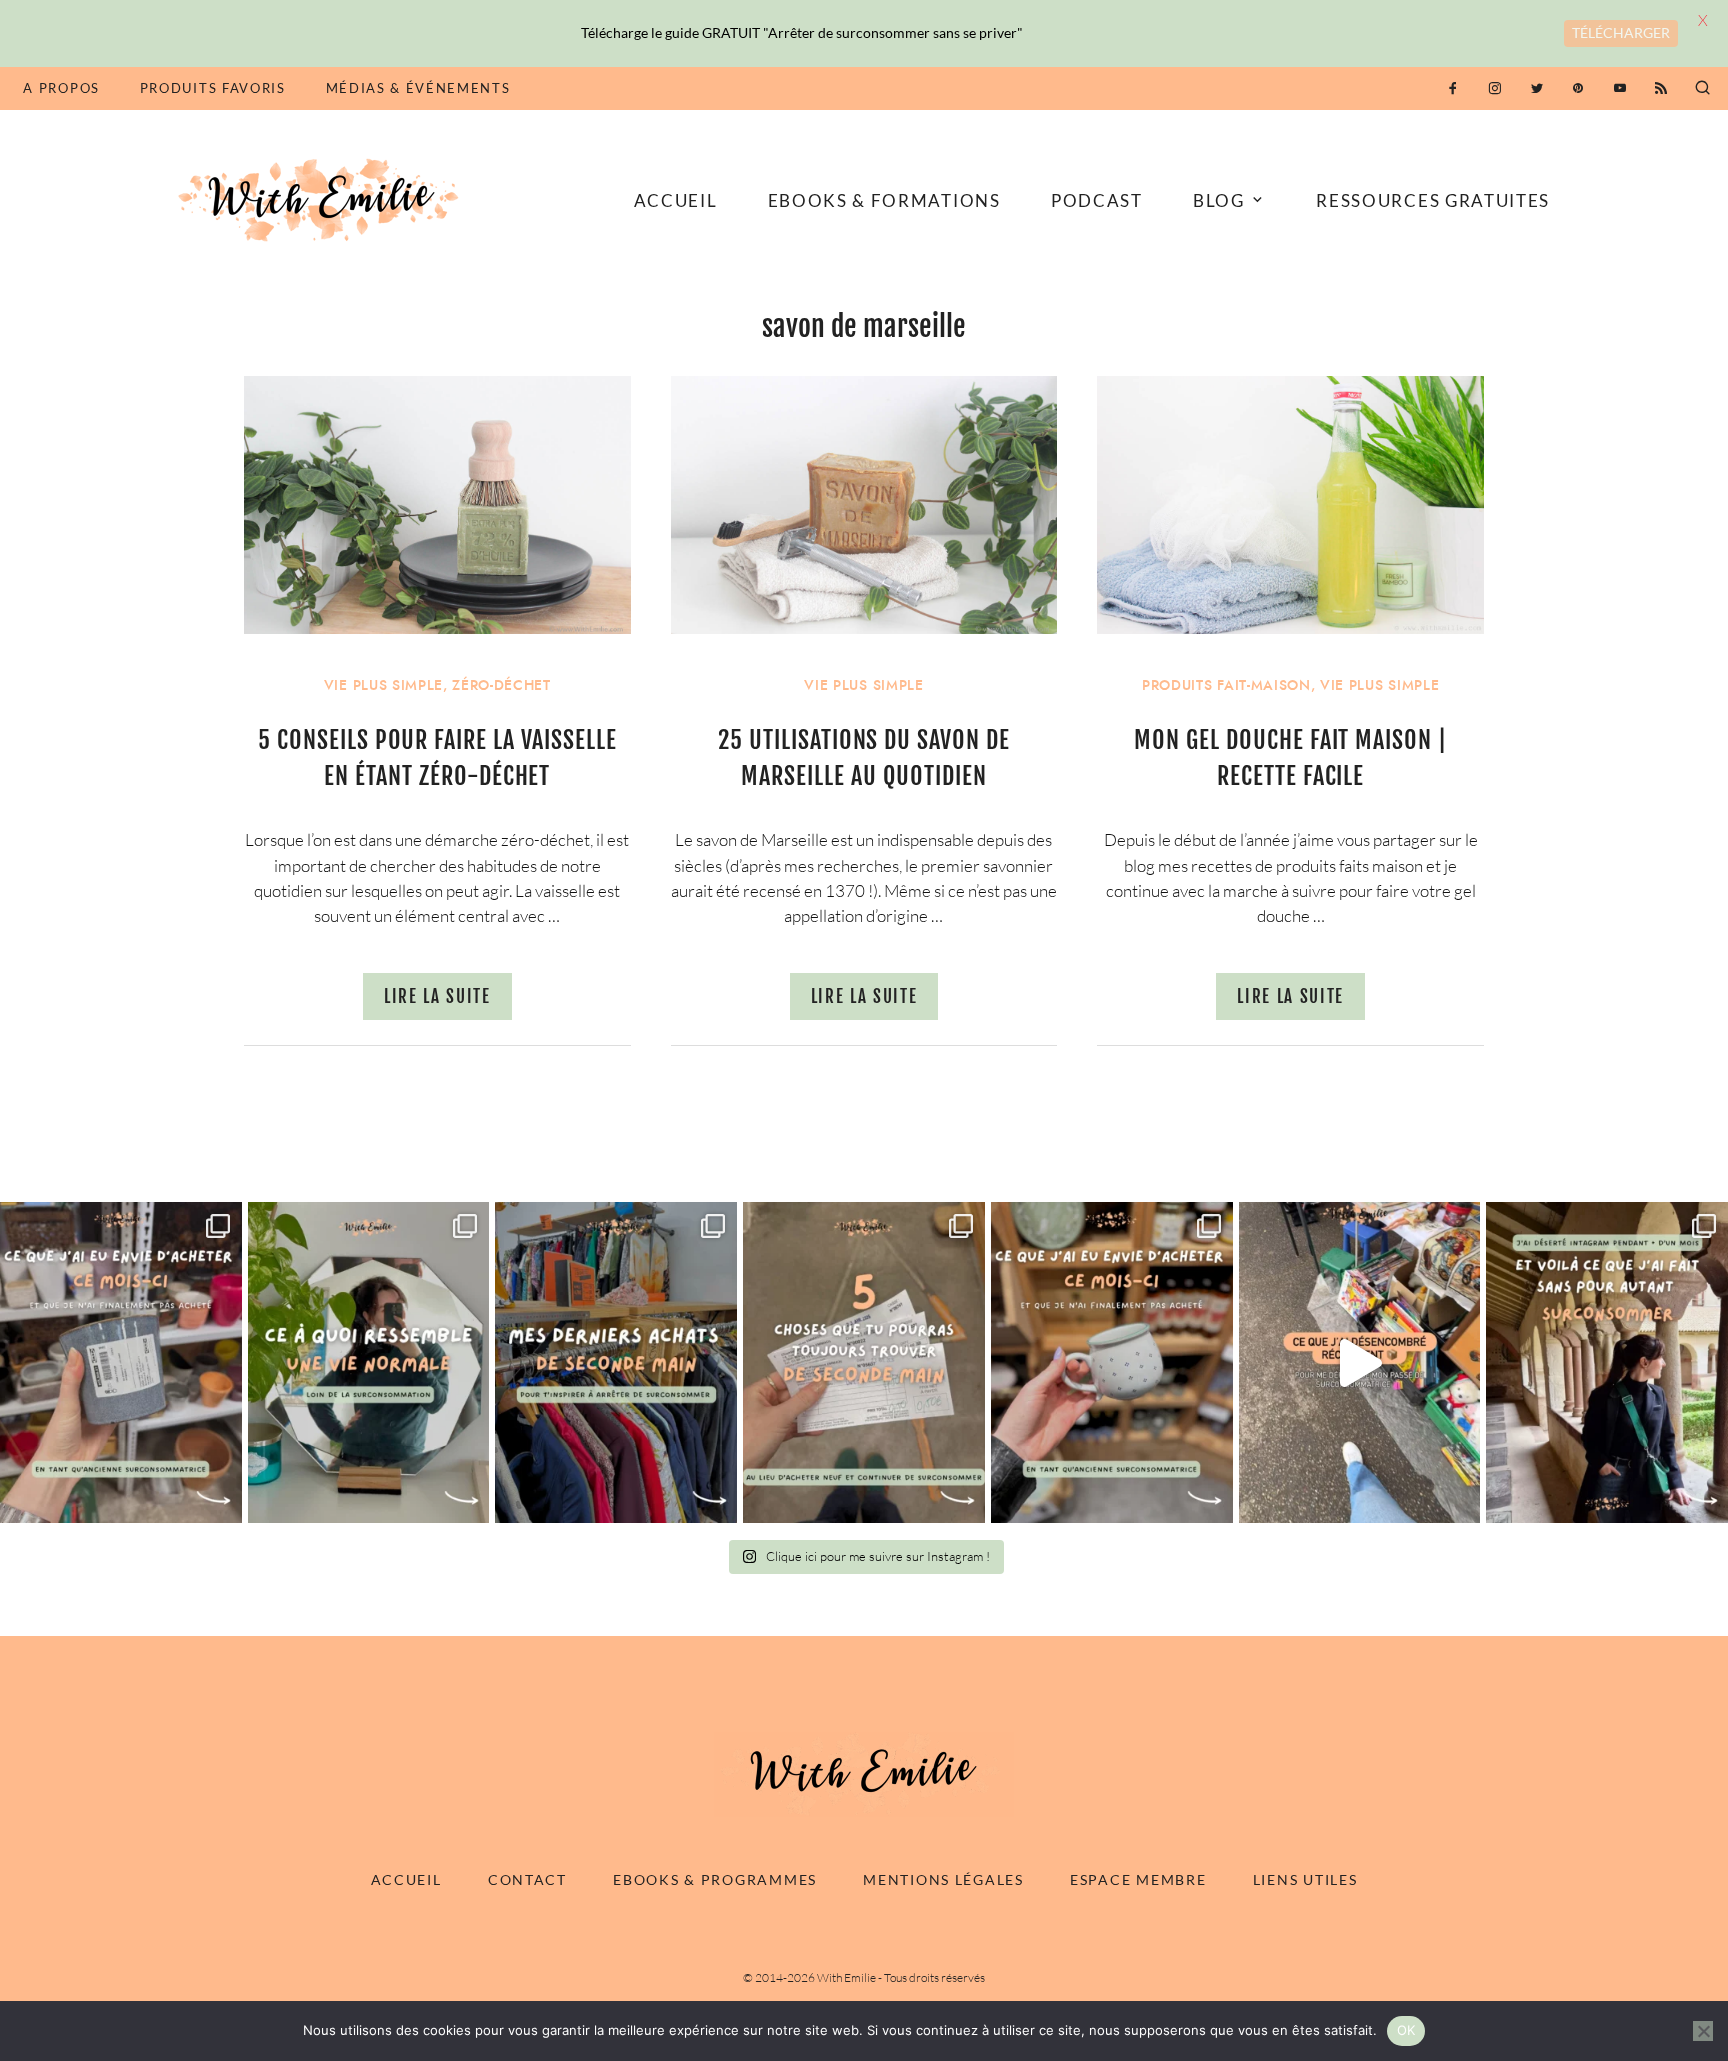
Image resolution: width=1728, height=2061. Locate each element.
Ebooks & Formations (884, 200)
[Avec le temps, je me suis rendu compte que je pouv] (864, 1362)
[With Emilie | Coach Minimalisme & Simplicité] (322, 198)
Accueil (676, 200)
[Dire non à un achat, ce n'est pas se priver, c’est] (121, 1362)
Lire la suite (437, 996)
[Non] (1703, 2031)
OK (1406, 2030)
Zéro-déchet (501, 685)
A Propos (61, 88)
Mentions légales (943, 1879)
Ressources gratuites (1433, 200)
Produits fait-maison (1226, 685)
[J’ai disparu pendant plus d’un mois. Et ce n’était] (1607, 1362)
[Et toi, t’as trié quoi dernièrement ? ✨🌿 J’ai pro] (1360, 1362)
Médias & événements (418, 88)
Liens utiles (1305, 1879)
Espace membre (1138, 1879)
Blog (1219, 200)
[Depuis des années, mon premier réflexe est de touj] (616, 1362)
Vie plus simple (383, 685)
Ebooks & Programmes (715, 1879)
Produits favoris (213, 88)
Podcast (1097, 200)
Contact (527, 1879)
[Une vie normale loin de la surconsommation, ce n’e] (369, 1362)
